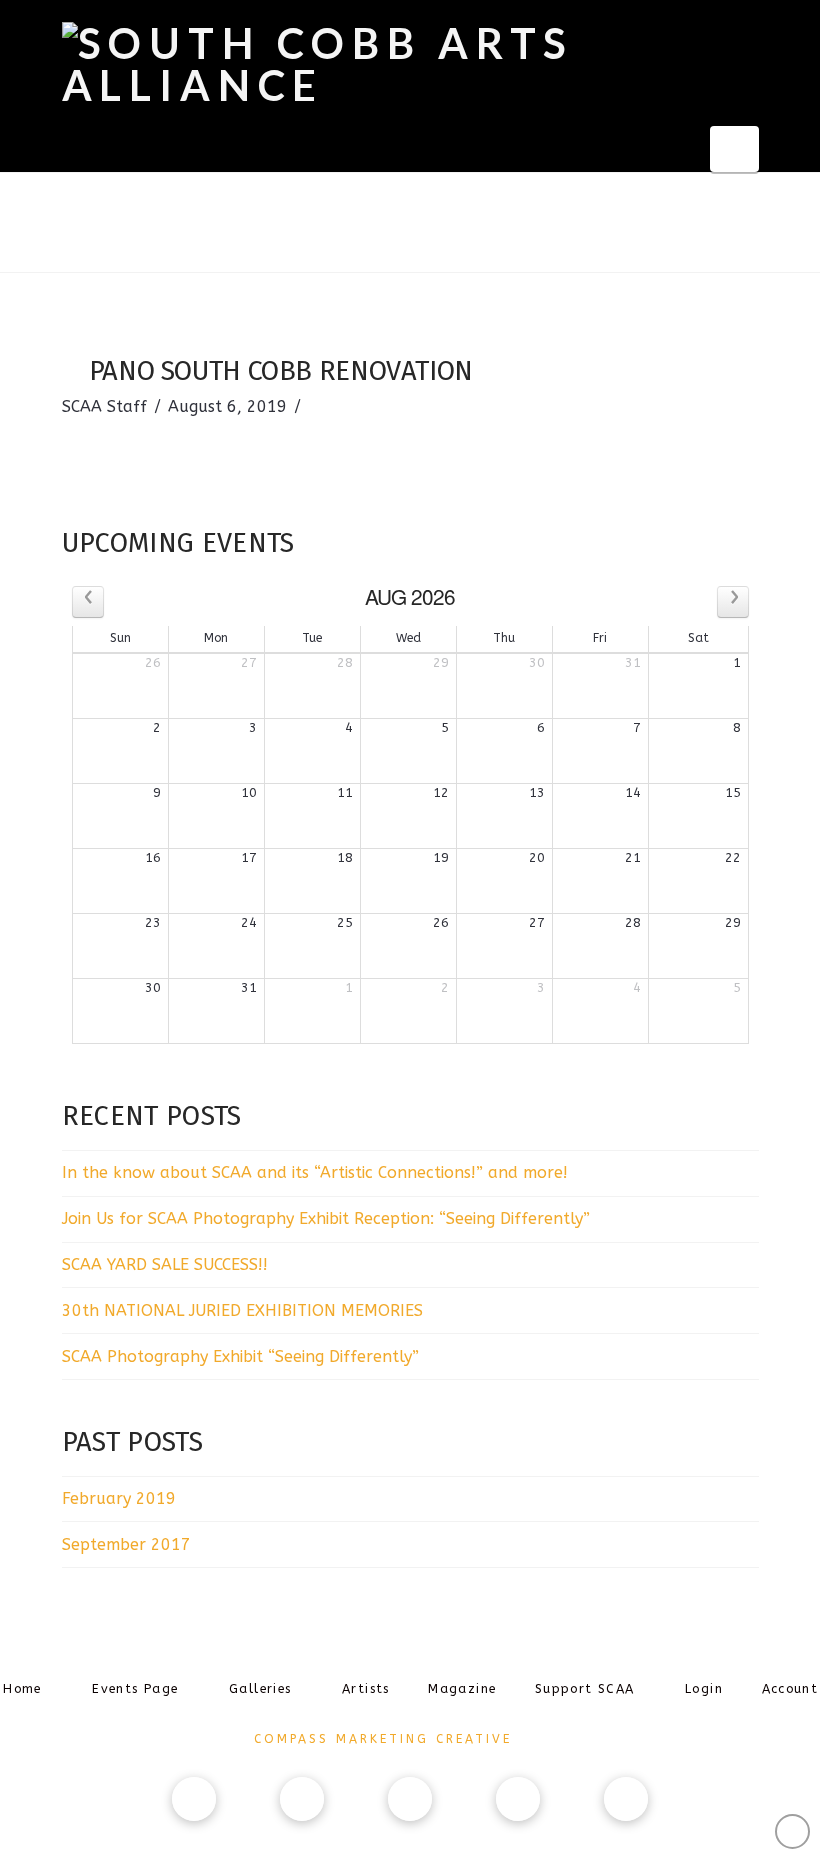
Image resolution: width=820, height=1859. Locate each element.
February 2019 (119, 1498)
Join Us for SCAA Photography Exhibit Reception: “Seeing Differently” (326, 1218)
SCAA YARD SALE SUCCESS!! (165, 1264)
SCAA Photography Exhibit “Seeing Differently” (240, 1356)
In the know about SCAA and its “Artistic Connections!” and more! (315, 1172)
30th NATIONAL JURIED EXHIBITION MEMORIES (242, 1310)
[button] (734, 149)
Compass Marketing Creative (383, 1739)
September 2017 (126, 1544)
